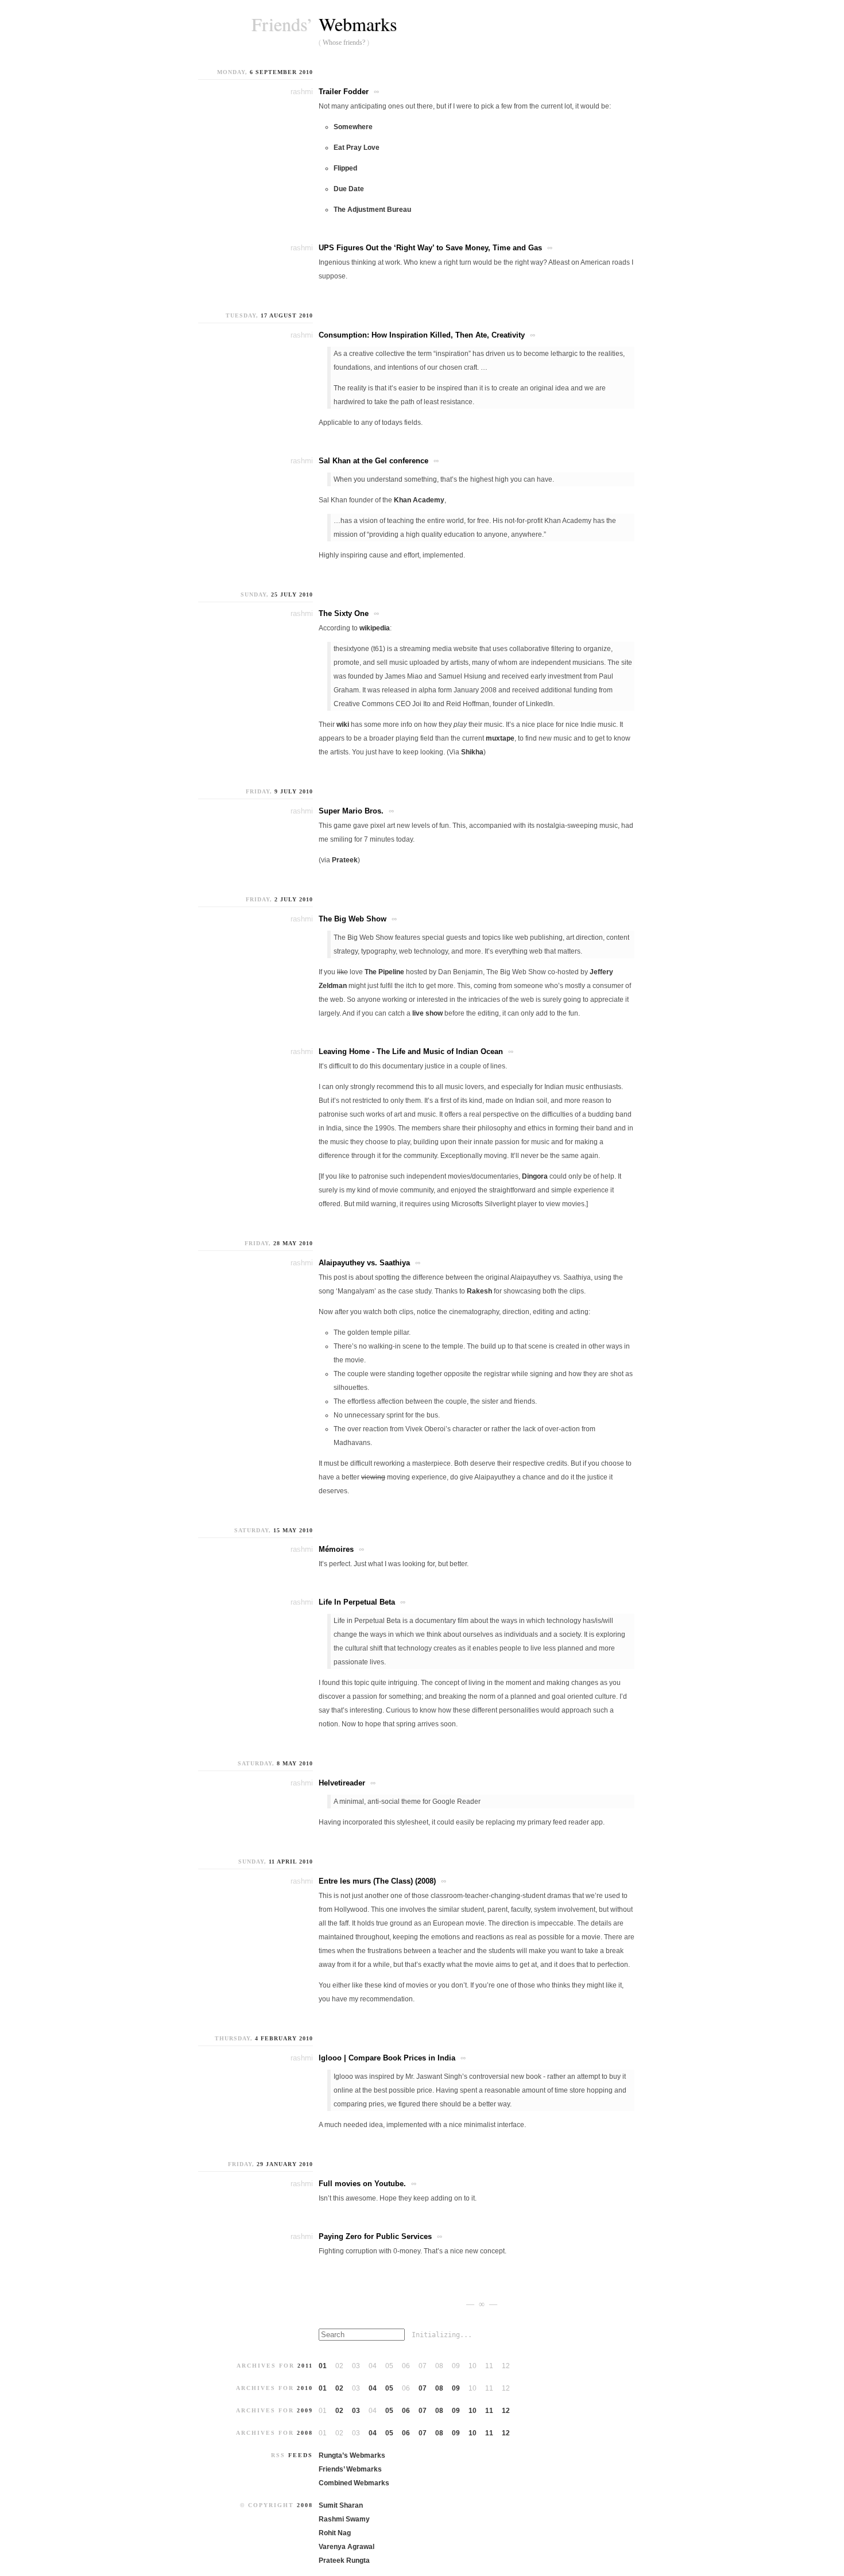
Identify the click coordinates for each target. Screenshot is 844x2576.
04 (373, 2388)
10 (473, 2411)
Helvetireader (342, 1783)
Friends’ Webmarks (350, 2469)
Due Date (349, 189)
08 (439, 2388)
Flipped (345, 168)
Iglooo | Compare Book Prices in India (387, 2058)
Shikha (472, 752)
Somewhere (353, 127)
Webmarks (358, 24)
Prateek (345, 860)
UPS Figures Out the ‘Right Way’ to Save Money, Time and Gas (430, 248)
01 (323, 2366)
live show (427, 1013)
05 (389, 2388)
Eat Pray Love (357, 148)
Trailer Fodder (344, 92)
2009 (305, 2410)
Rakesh (479, 1291)
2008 (305, 2433)
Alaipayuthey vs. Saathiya (364, 1263)
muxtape (500, 738)
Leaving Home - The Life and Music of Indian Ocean (411, 1051)
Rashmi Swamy (344, 2519)
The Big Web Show (353, 919)
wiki (343, 725)
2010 (305, 2388)
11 (489, 2411)
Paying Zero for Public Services (375, 2236)
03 (356, 2411)
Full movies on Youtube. (362, 2184)
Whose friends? (344, 42)
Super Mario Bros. (351, 811)
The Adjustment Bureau (372, 210)
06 (406, 2411)
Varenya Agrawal (346, 2547)
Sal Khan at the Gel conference (373, 461)
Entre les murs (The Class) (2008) (377, 1881)
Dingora (535, 1176)
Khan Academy (419, 500)
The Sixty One (344, 613)
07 (423, 2388)
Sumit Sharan (341, 2505)
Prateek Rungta (344, 2560)
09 (456, 2388)
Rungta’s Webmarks (352, 2455)
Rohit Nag (335, 2533)
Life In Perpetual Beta (357, 1602)
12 (506, 2411)
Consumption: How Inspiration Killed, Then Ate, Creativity (422, 335)
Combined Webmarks (354, 2483)
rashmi (302, 92)
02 (339, 2388)
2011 (305, 2366)
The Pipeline (384, 972)
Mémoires (336, 1549)
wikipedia (375, 628)
